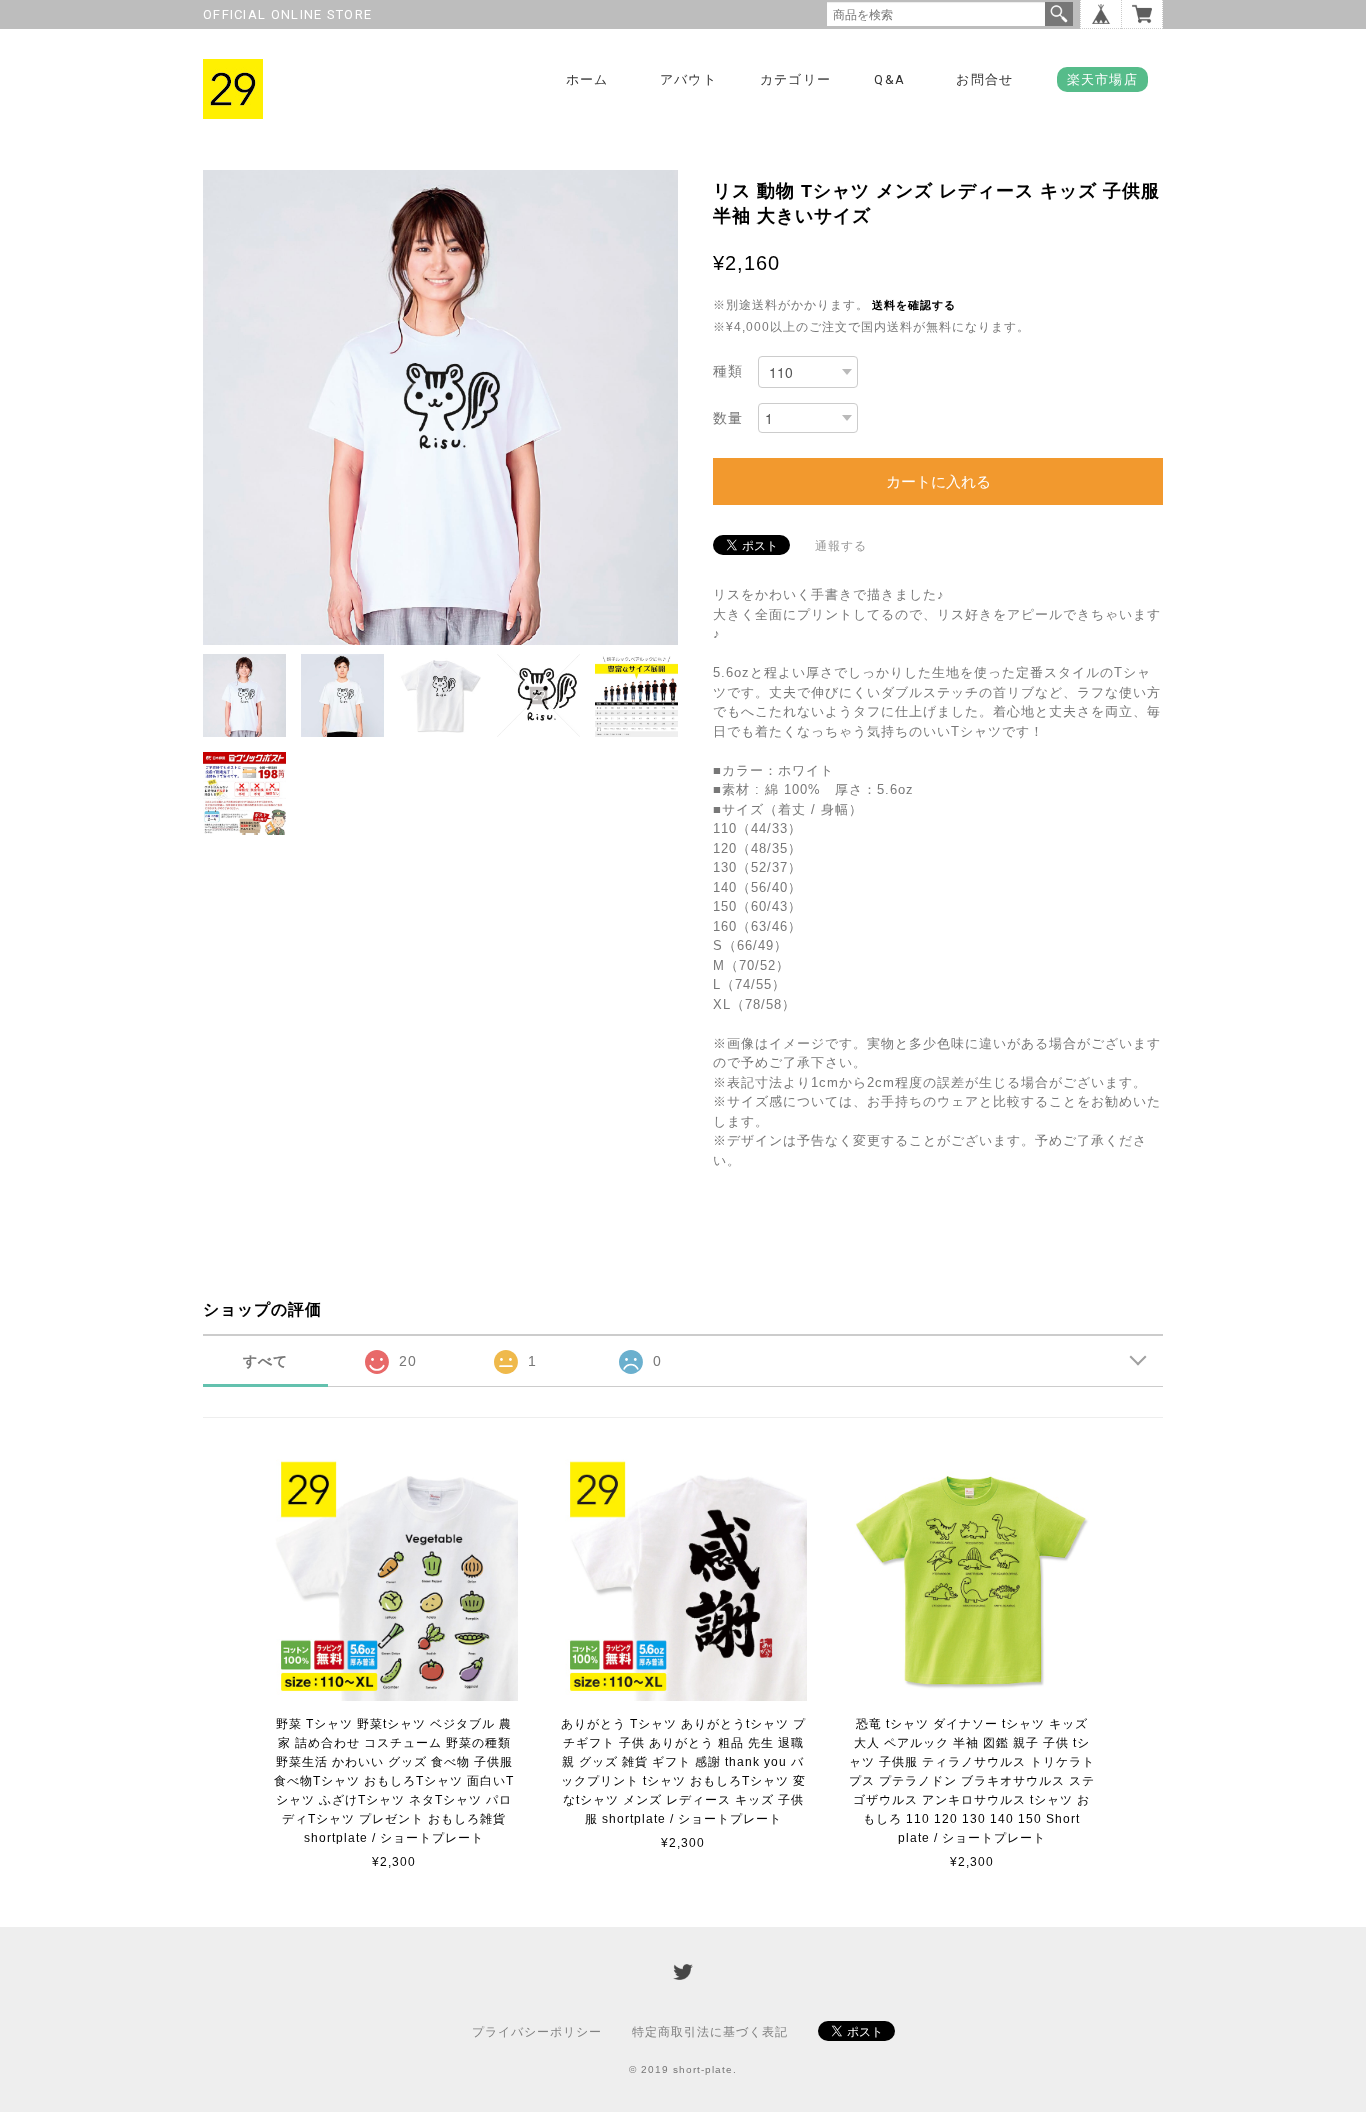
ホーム (587, 79)
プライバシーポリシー (537, 2032)
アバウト (688, 79)
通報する (841, 546)
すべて (265, 1361)
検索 (1059, 14)
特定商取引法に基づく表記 (710, 2032)
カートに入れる (938, 481)
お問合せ (984, 79)
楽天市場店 (1103, 79)
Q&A (889, 79)
